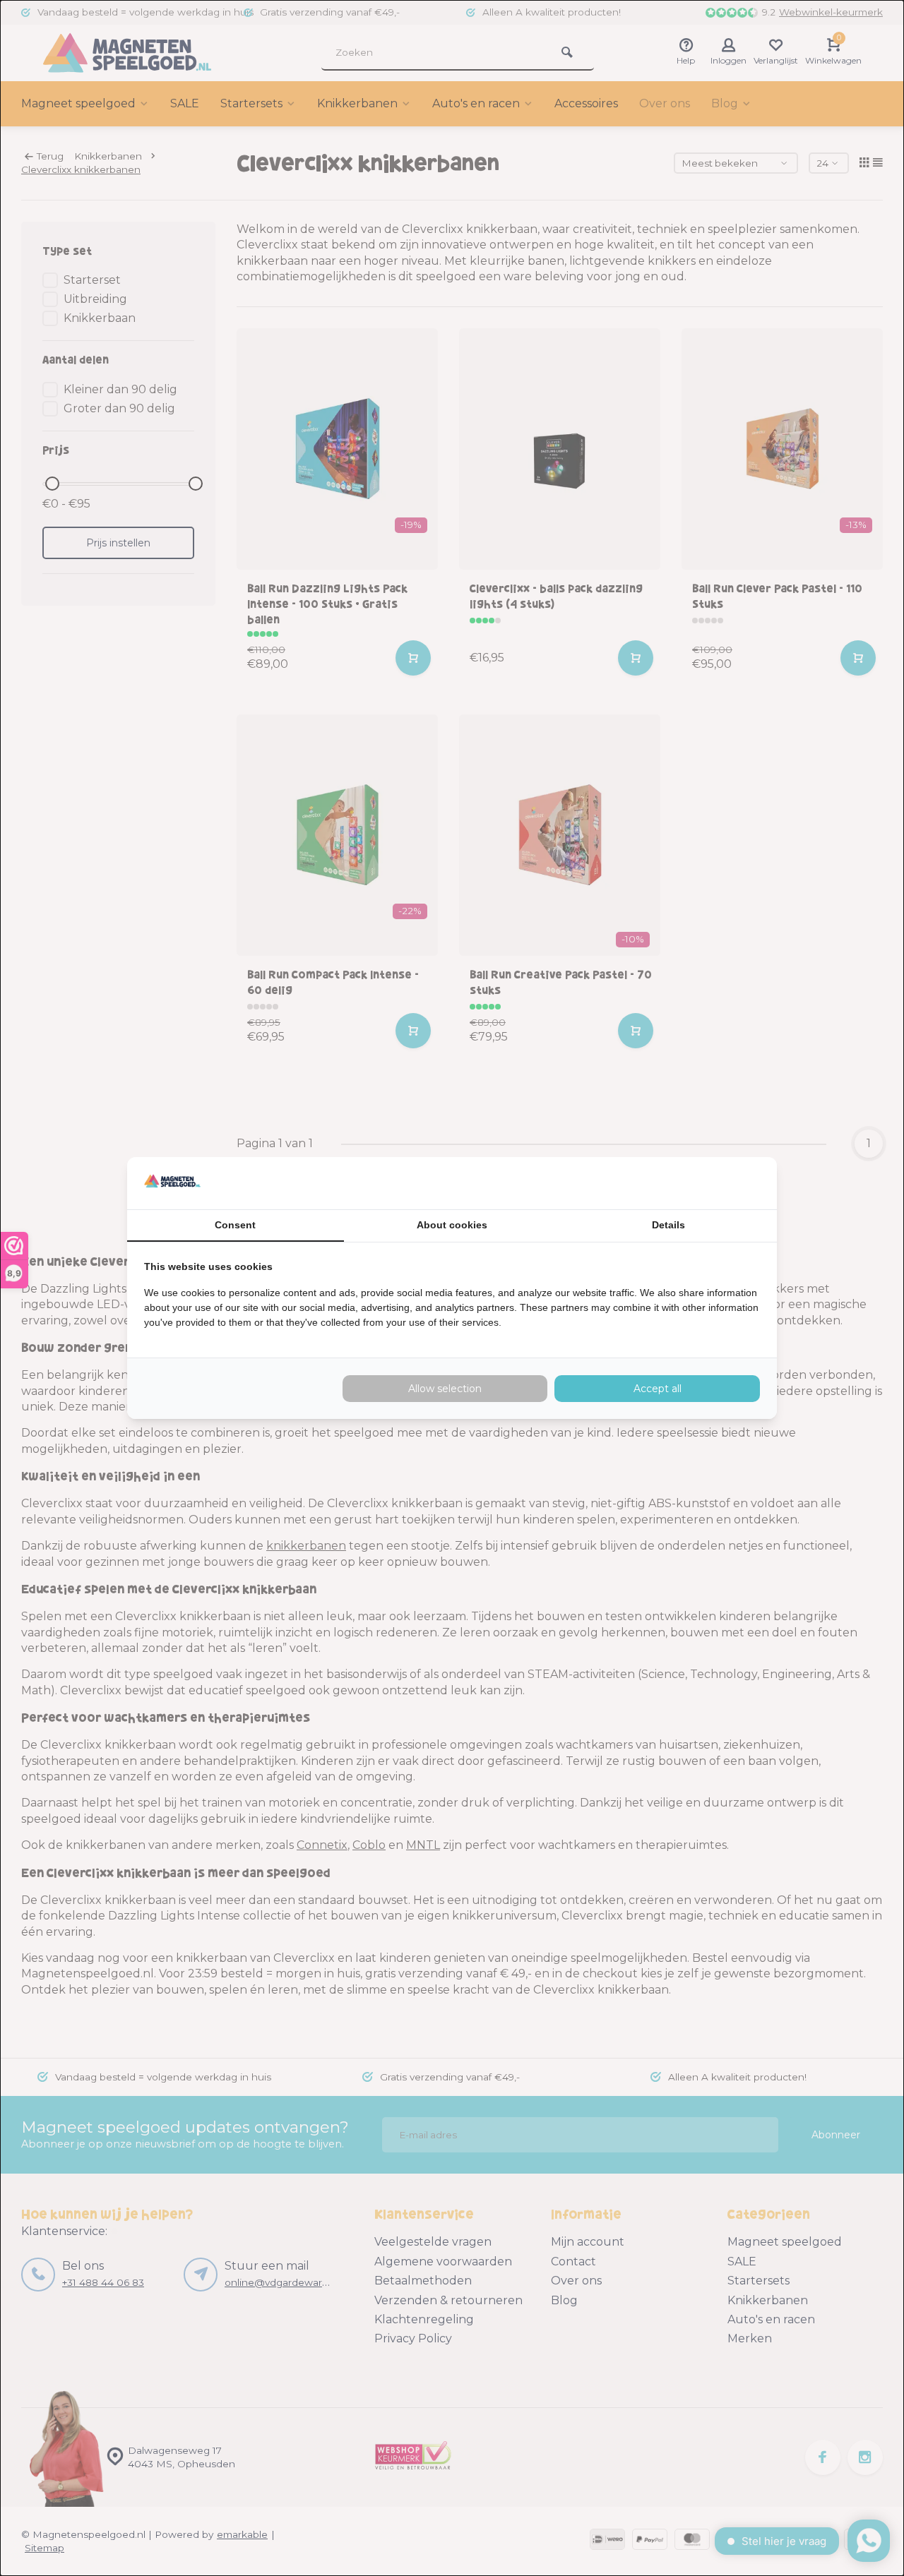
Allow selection (445, 1389)
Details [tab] (668, 1225)
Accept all (658, 1389)
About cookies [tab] (452, 1225)
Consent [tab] (235, 1225)
